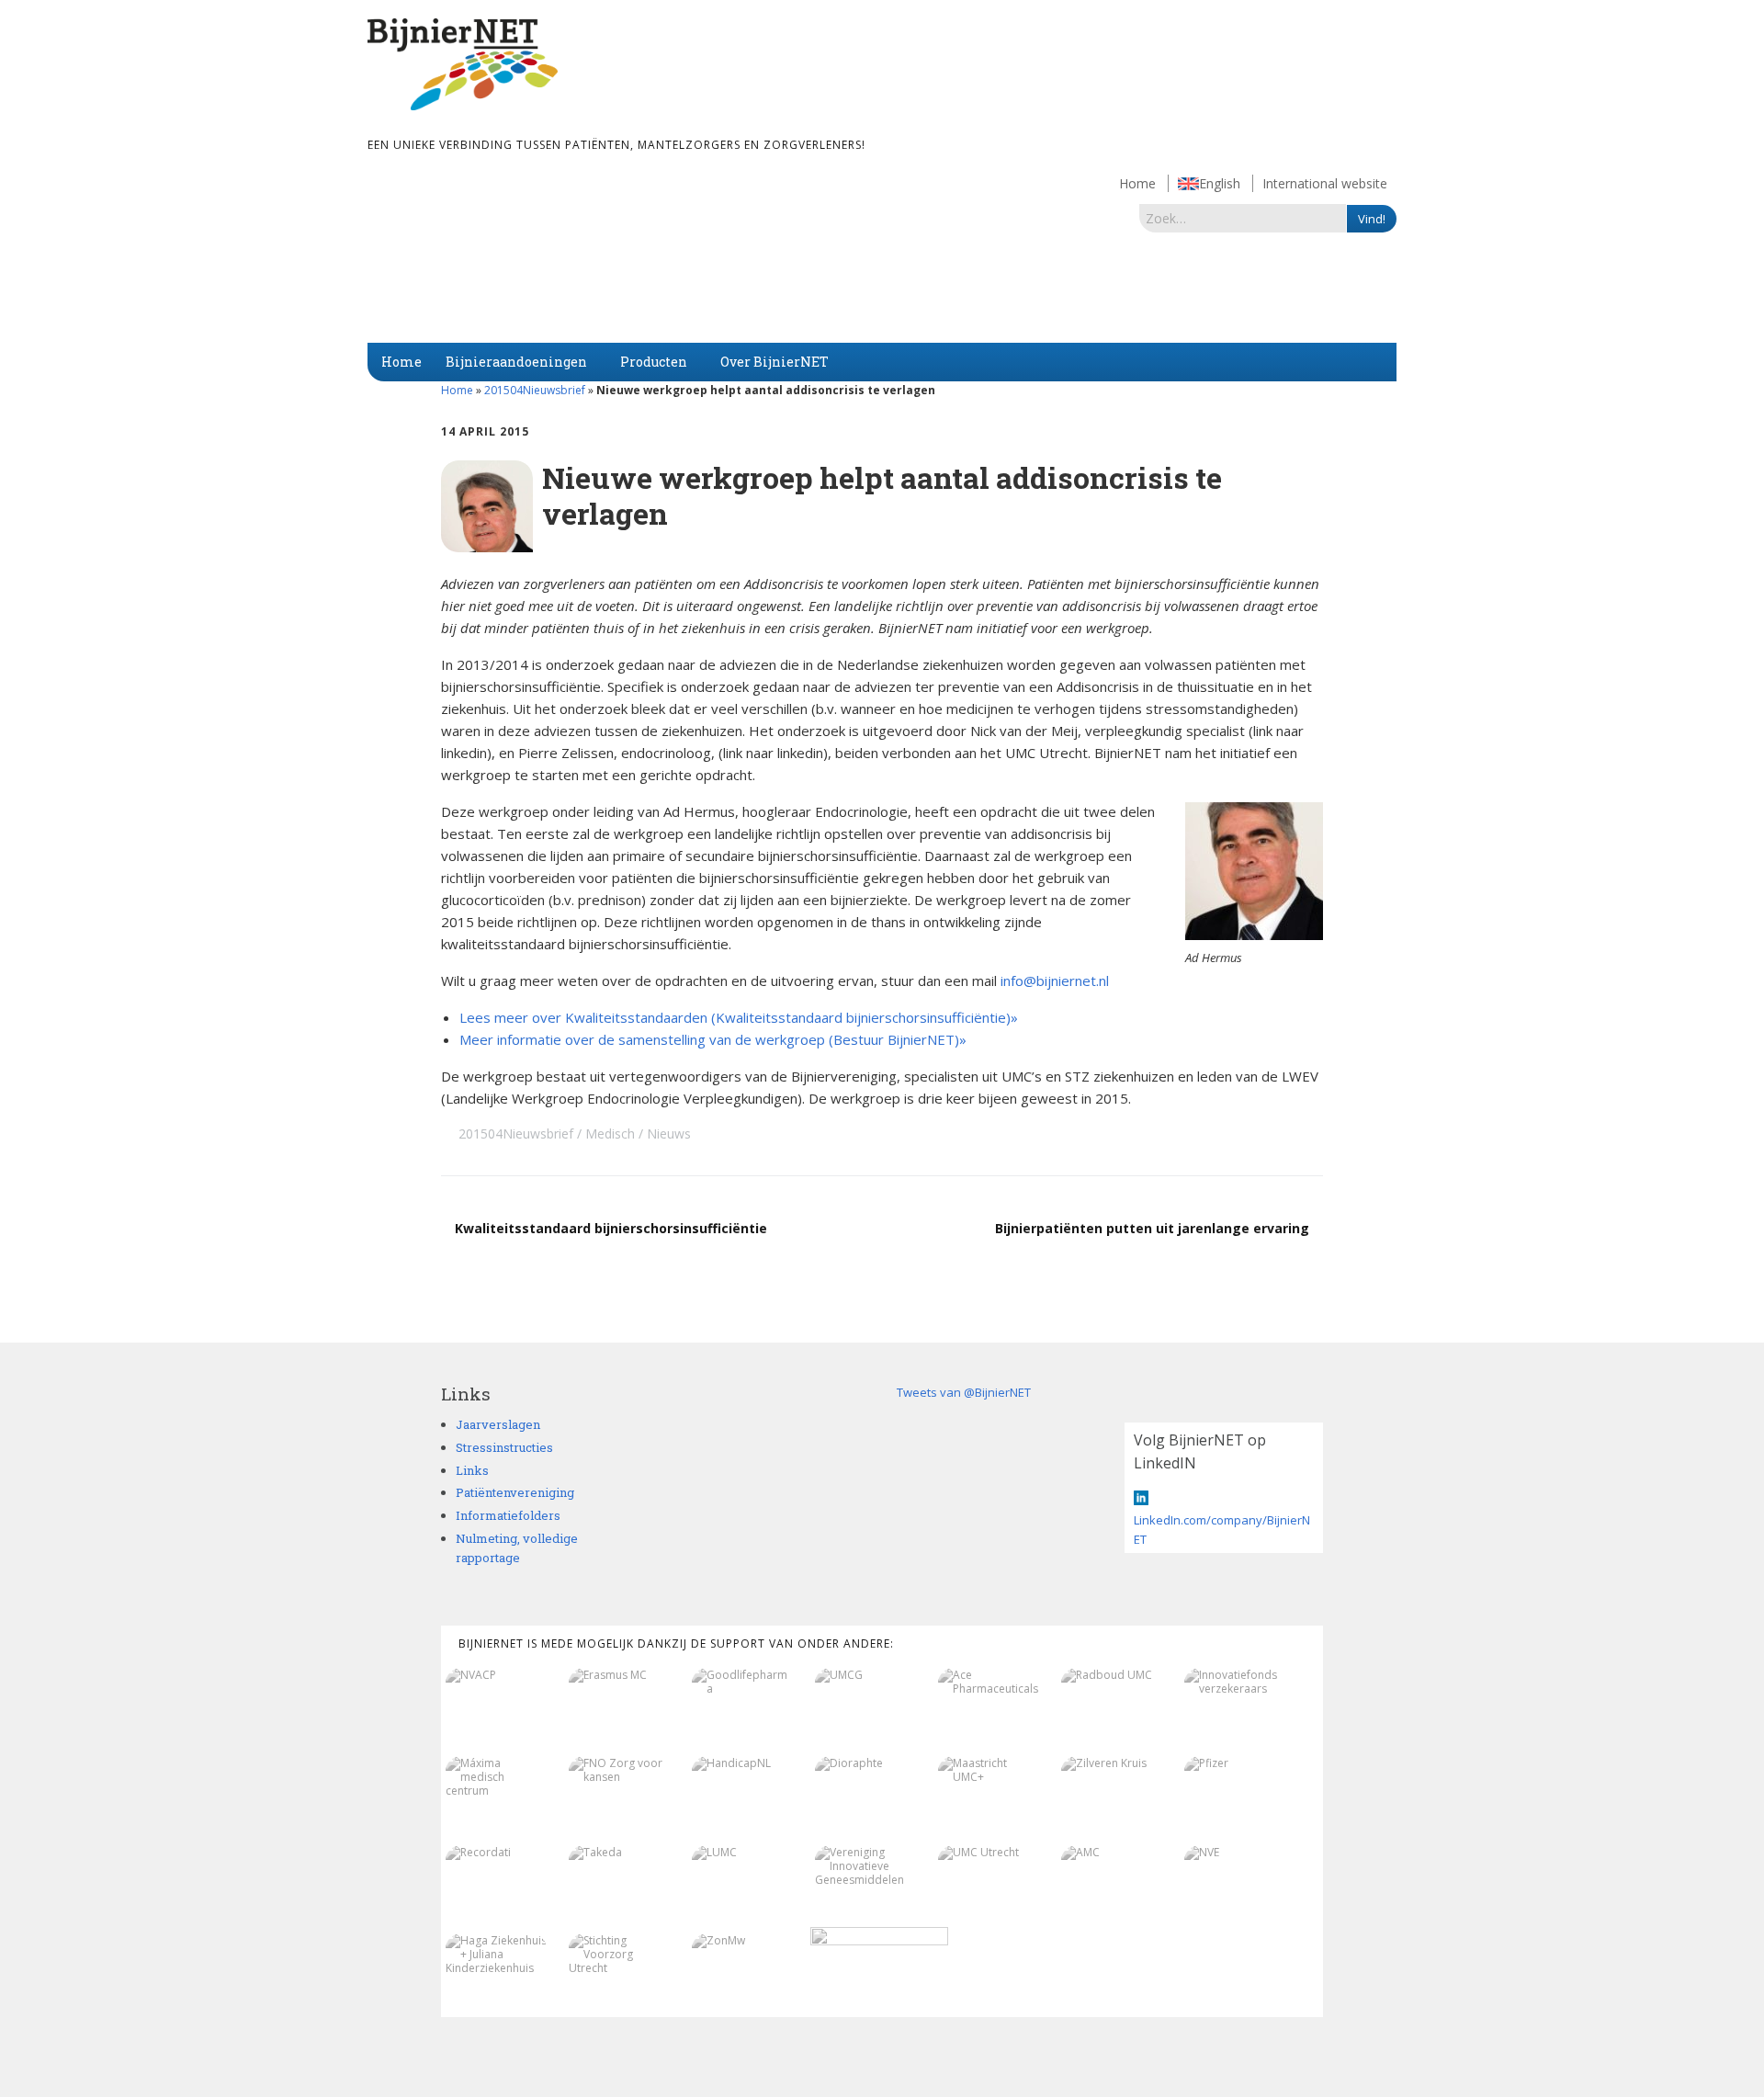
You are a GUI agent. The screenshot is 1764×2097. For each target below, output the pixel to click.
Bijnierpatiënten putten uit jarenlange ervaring (1152, 1228)
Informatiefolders (508, 1515)
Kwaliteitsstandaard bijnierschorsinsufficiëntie (611, 1228)
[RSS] (1313, 2044)
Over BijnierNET (775, 362)
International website (1325, 183)
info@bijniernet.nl (1055, 980)
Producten (654, 362)
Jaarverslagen (498, 1424)
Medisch (610, 1134)
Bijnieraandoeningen (516, 362)
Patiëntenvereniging (515, 1492)
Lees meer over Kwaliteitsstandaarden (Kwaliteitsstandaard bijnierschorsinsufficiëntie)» (739, 1017)
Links (472, 1470)
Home (1137, 183)
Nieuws (669, 1134)
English (1220, 183)
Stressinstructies (504, 1447)
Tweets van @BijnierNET (964, 1392)
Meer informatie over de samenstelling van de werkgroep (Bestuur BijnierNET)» (713, 1039)
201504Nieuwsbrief (535, 390)
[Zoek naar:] (1243, 218)
